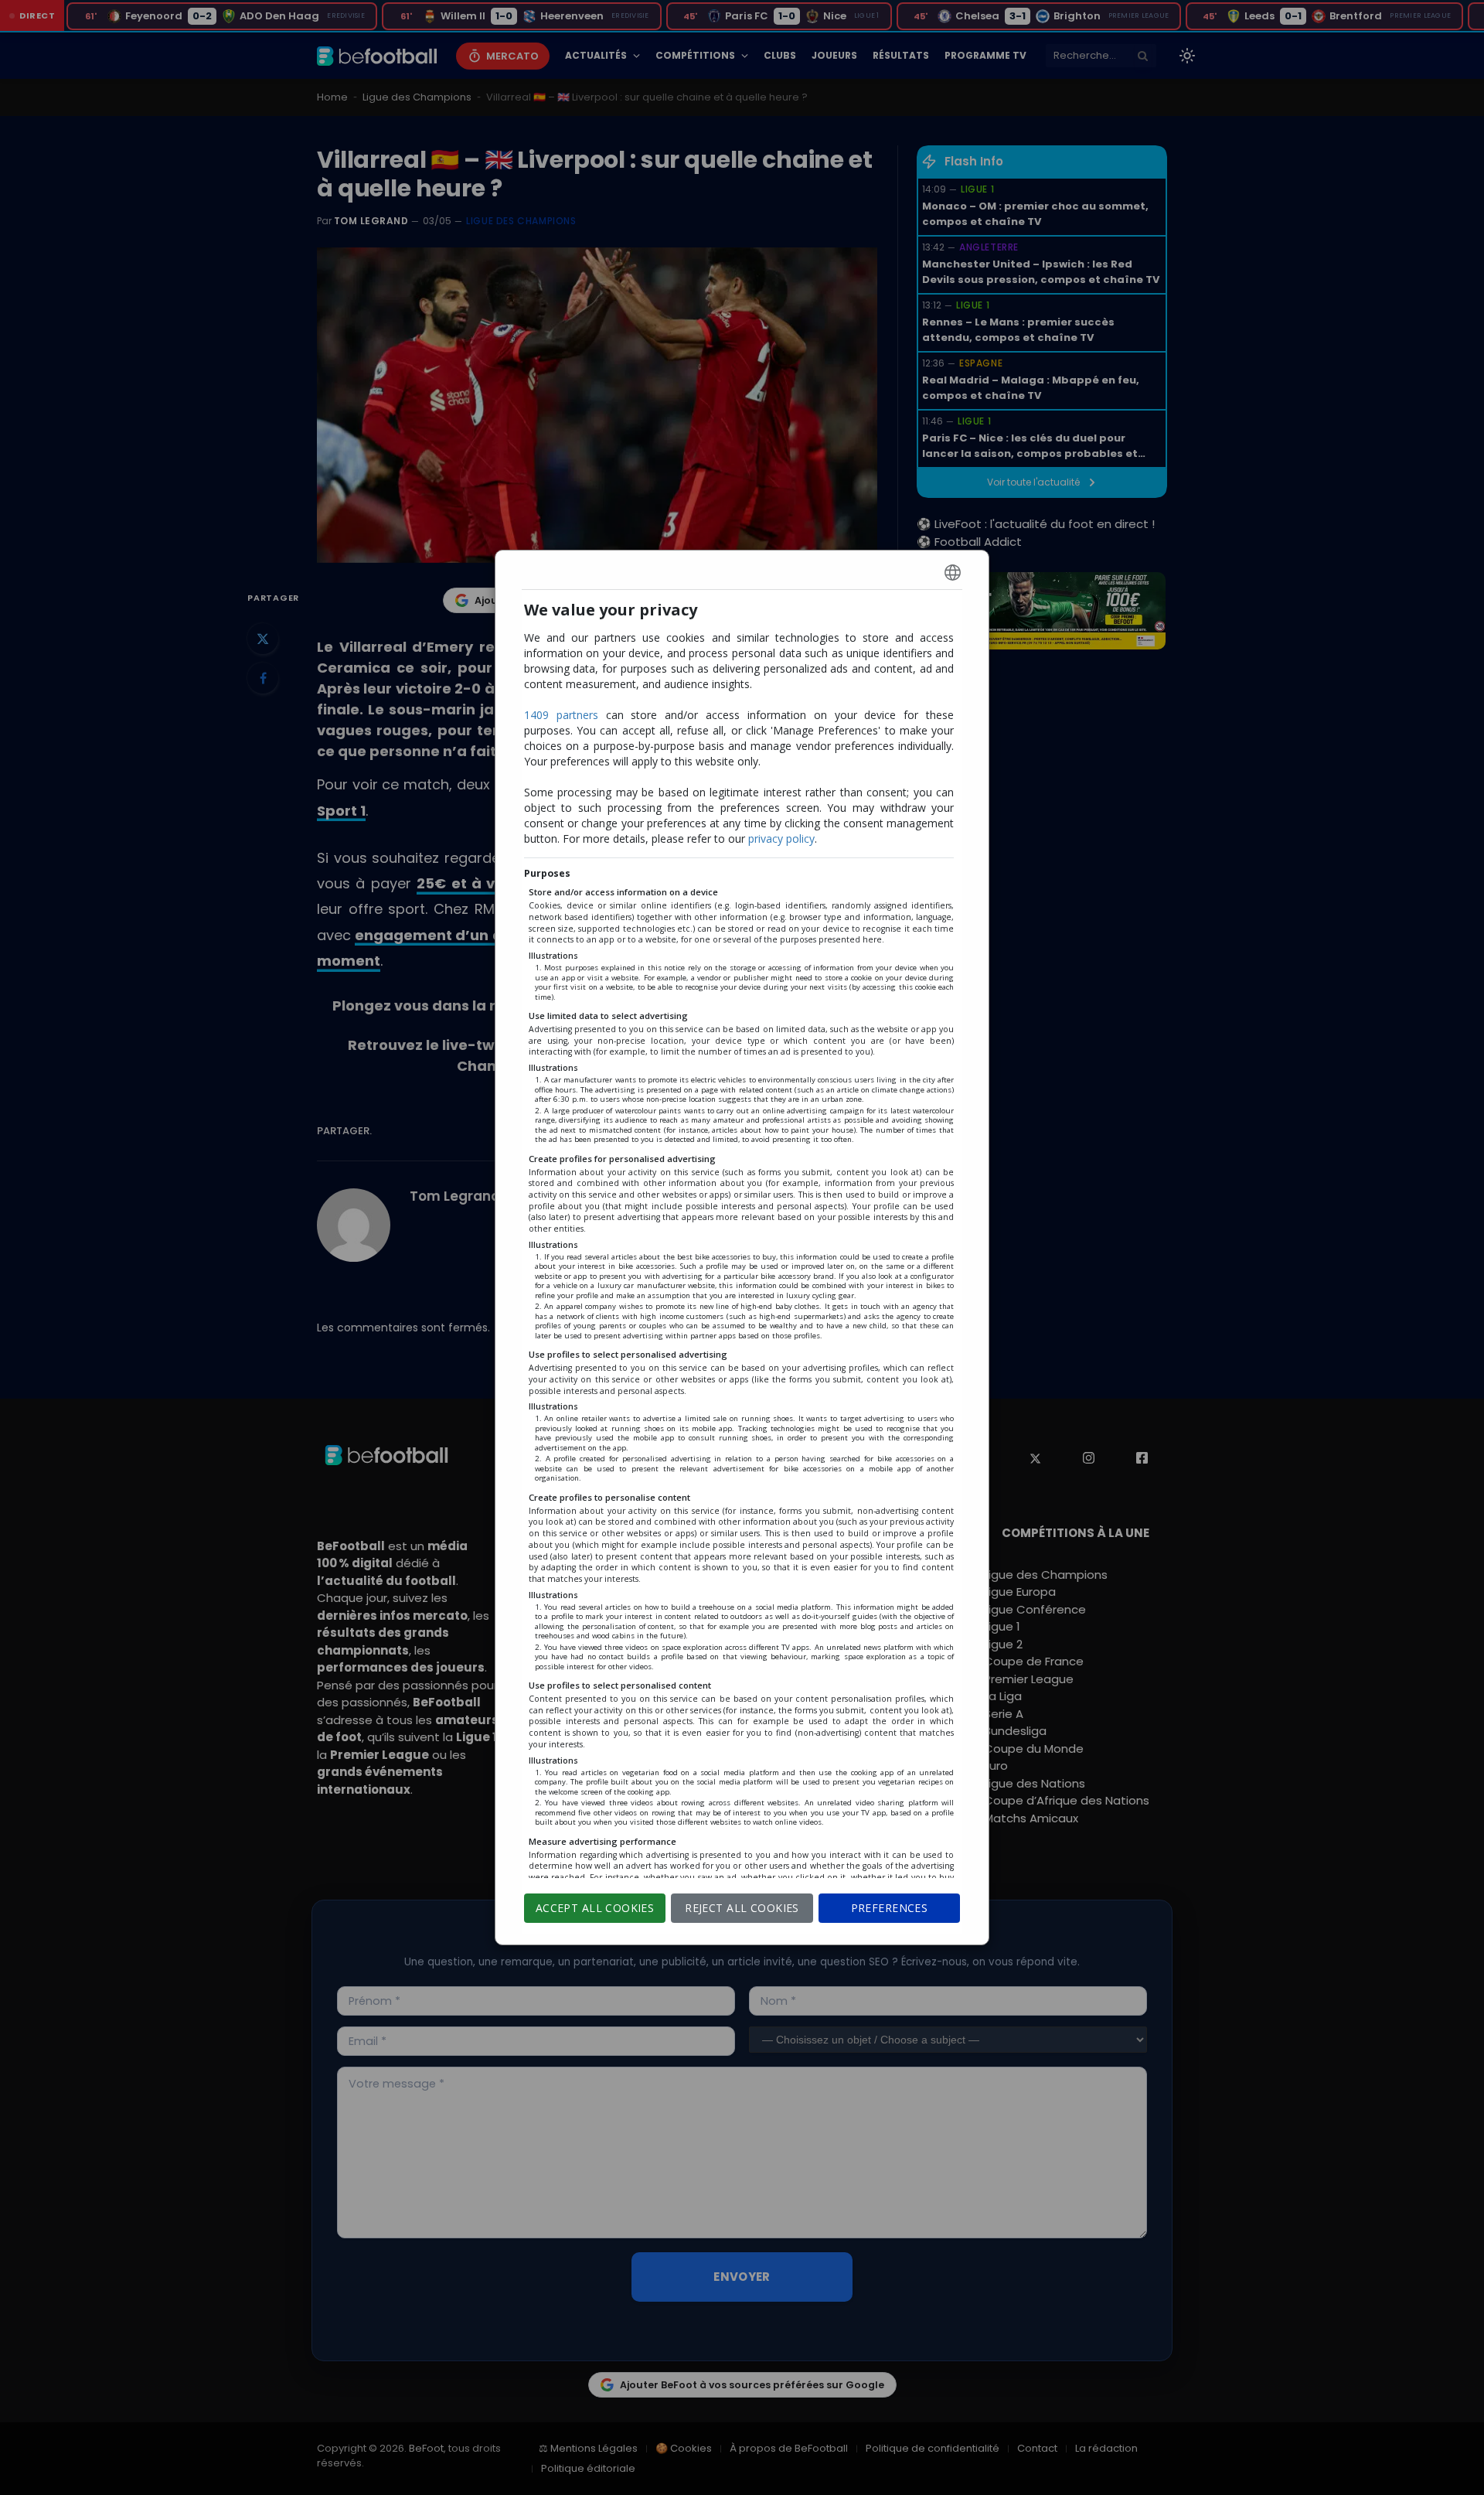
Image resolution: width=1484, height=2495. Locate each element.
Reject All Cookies (742, 1908)
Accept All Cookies (595, 1908)
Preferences (890, 1908)
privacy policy (781, 838)
